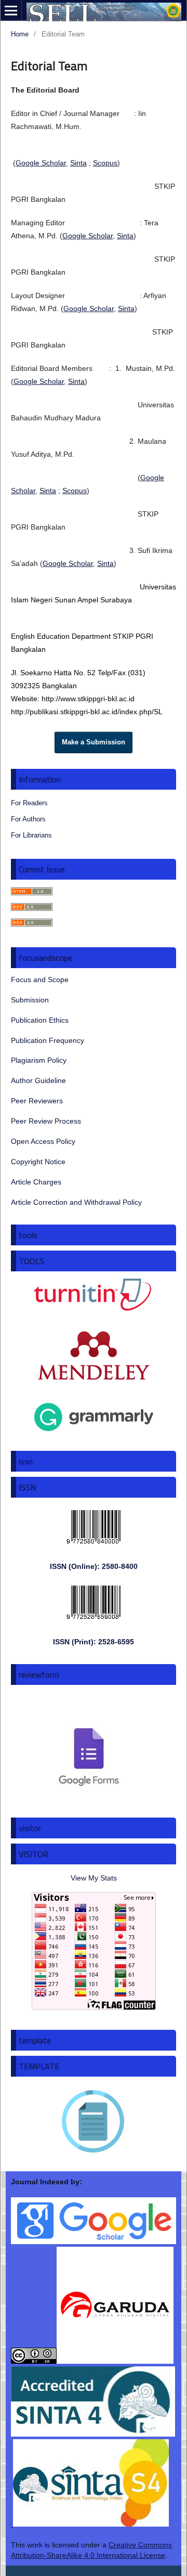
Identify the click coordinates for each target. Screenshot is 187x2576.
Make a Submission (94, 742)
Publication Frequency (48, 1040)
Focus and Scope (40, 980)
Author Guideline (38, 1080)
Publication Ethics (40, 1020)
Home (20, 34)
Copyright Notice (38, 1162)
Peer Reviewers (37, 1101)
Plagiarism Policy (39, 1060)
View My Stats (94, 1878)
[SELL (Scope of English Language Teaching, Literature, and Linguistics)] (92, 2361)
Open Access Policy (43, 1141)
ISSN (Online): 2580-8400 (94, 1566)
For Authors (28, 819)
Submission (30, 1000)
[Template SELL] (94, 2157)
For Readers (29, 803)
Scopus (105, 163)
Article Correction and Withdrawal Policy (76, 1202)
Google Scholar (41, 163)
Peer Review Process (46, 1121)
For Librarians (31, 835)
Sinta (78, 163)
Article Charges (36, 1182)
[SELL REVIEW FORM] (89, 1795)
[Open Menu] (11, 10)
